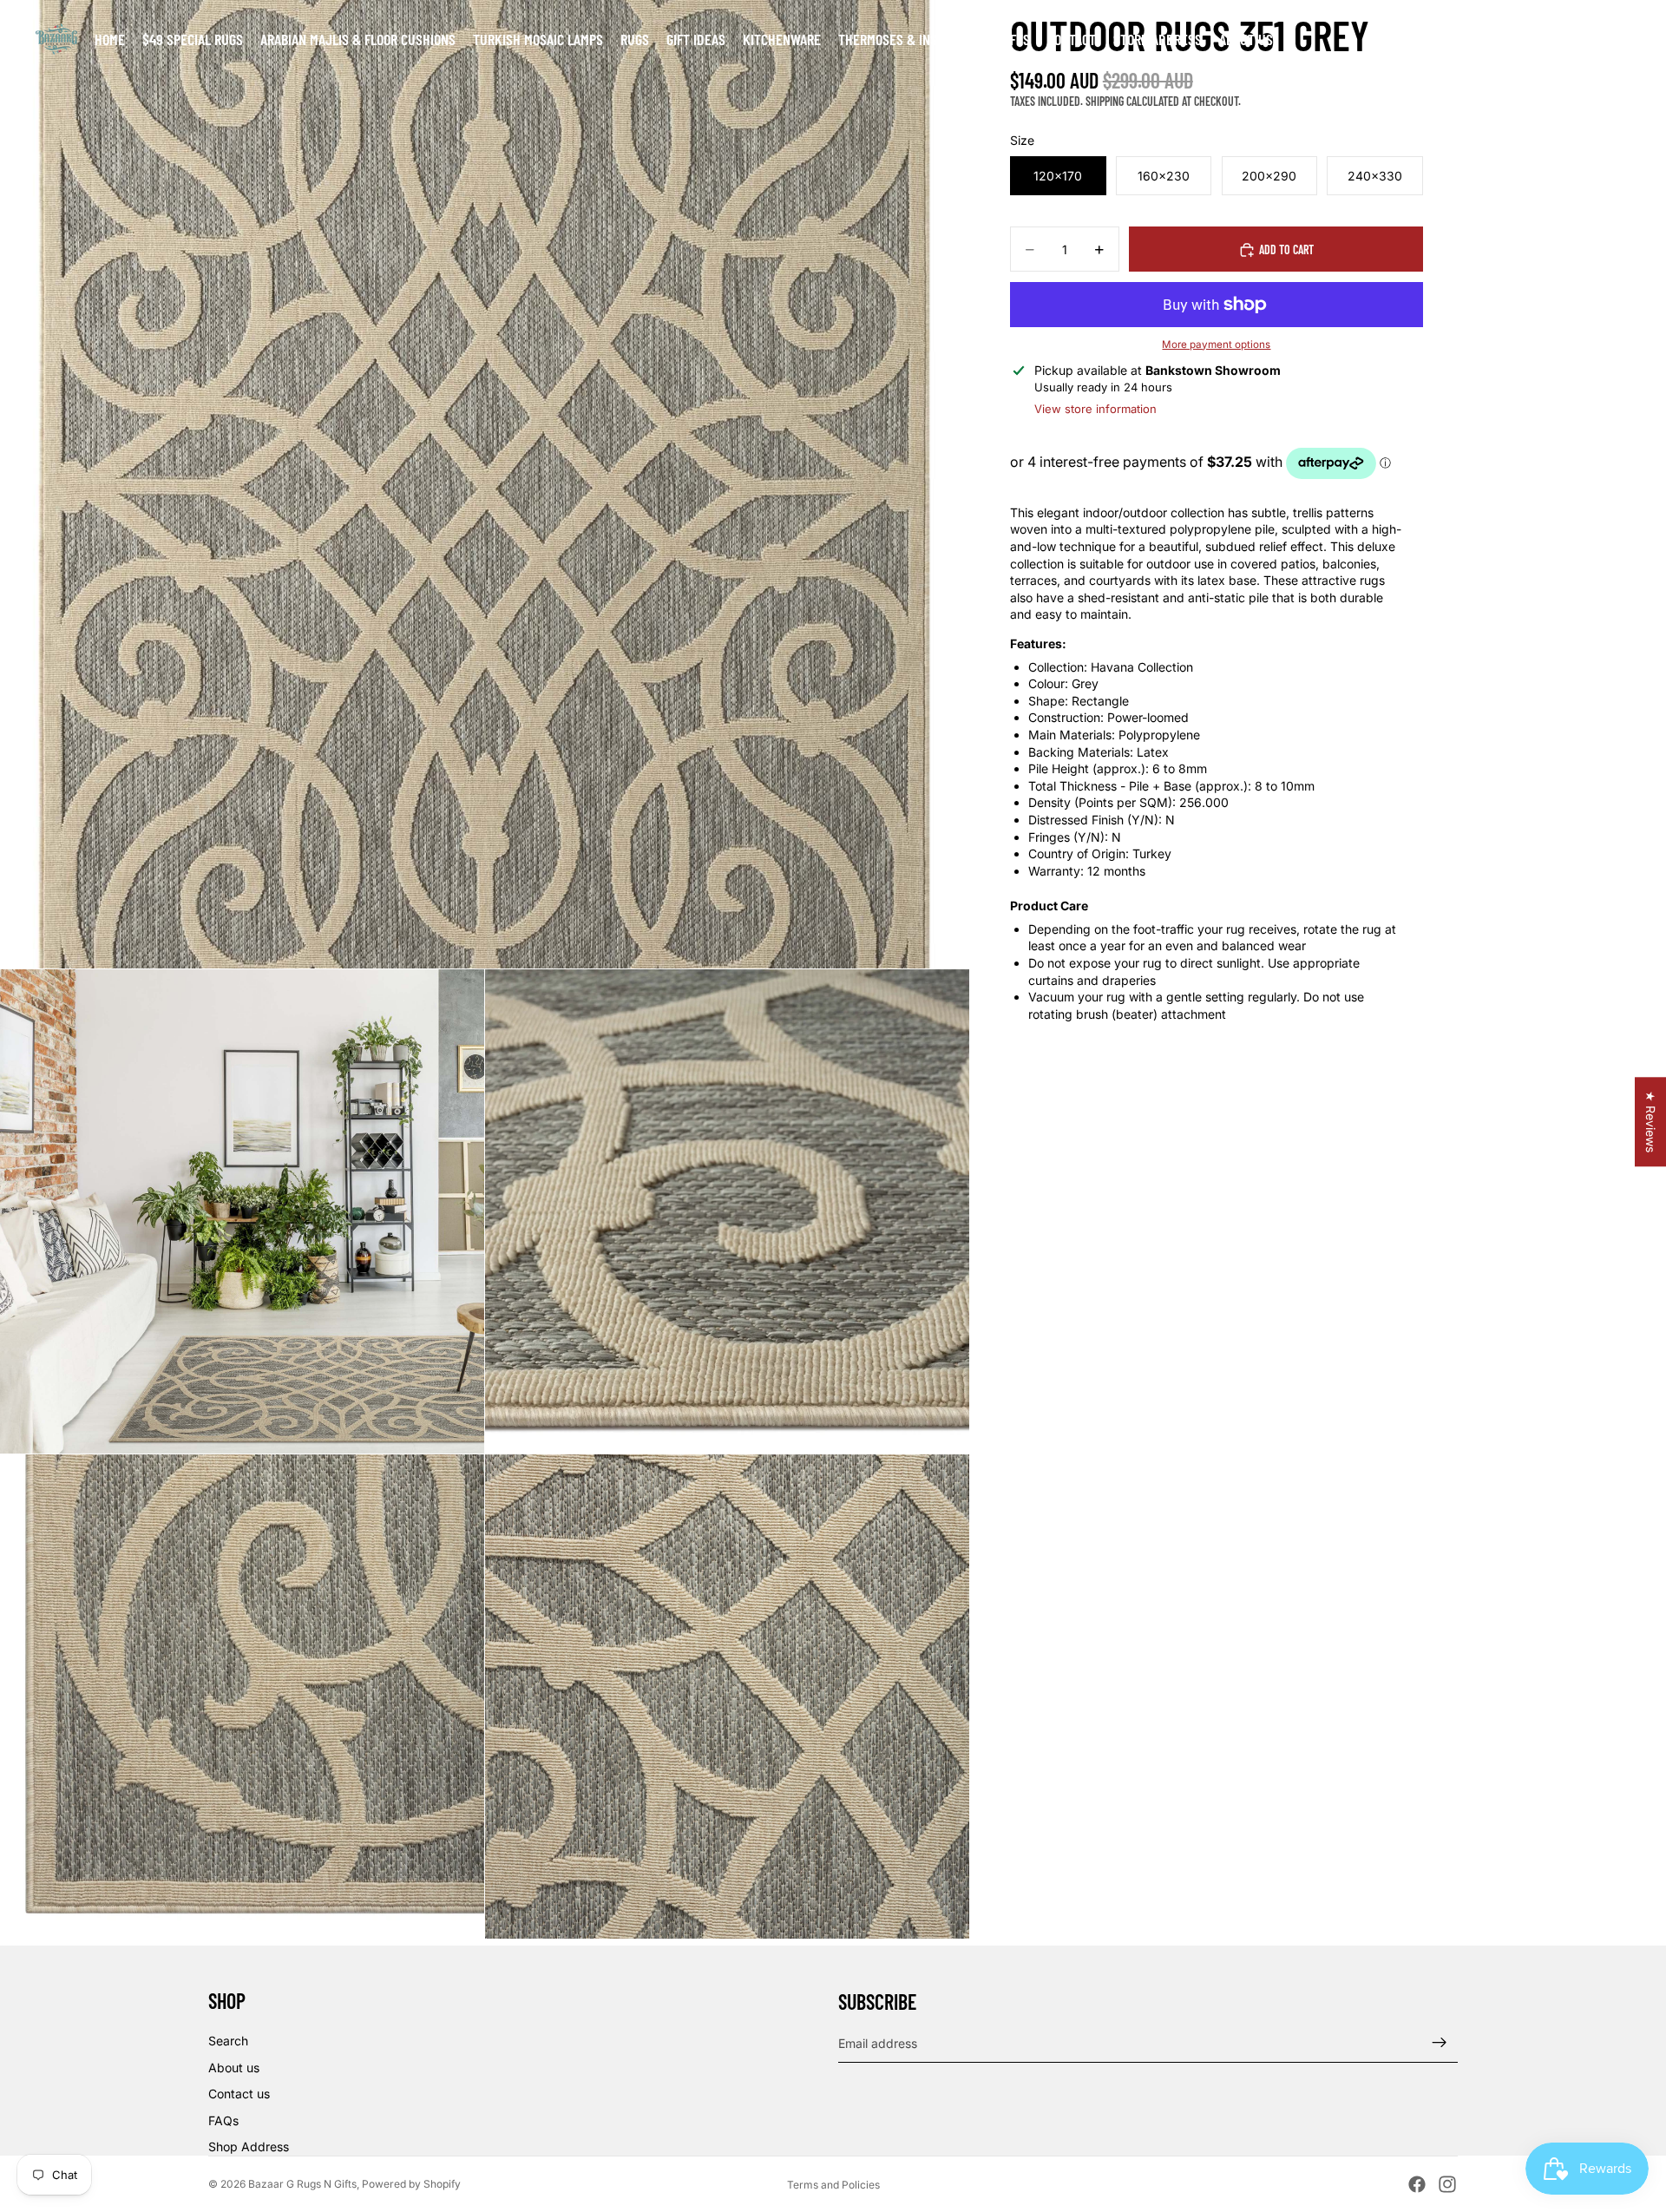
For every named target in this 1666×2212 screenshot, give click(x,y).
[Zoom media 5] (727, 1697)
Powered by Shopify (411, 2184)
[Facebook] (1417, 2184)
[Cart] (1619, 39)
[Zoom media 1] (484, 484)
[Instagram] (1447, 2184)
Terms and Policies (833, 2185)
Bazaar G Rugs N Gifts (302, 2184)
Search (228, 2041)
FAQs (223, 2120)
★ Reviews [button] (1651, 1122)
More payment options (1216, 345)
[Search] (1545, 39)
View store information (1095, 409)
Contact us (239, 2094)
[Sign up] (1440, 2043)
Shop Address (249, 2146)
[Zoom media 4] (242, 1697)
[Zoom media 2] (242, 1211)
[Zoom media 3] (727, 1211)
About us (234, 2068)
